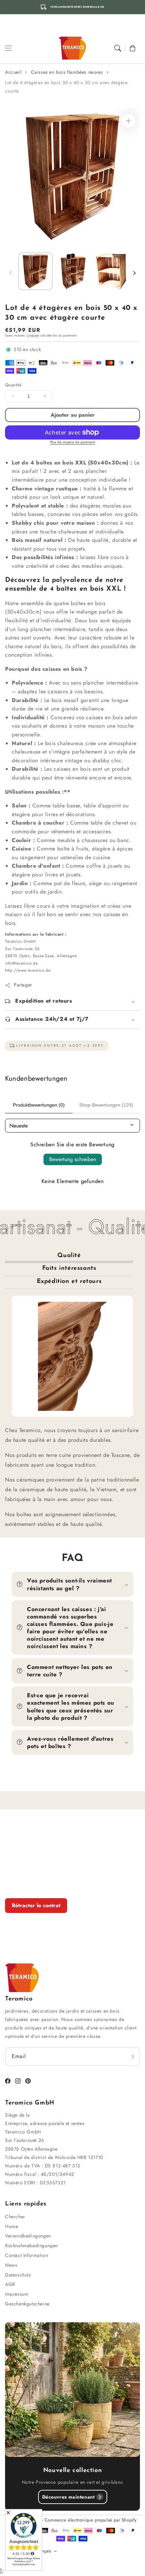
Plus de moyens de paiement (73, 442)
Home (11, 2226)
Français (43, 2551)
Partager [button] (23, 985)
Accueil (13, 72)
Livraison (33, 335)
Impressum (17, 2294)
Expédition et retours (69, 1282)
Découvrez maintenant (68, 2497)
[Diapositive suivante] (134, 273)
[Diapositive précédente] (11, 273)
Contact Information (26, 2255)
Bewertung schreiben (73, 1159)
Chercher (15, 2217)
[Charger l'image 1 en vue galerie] (35, 271)
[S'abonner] (133, 2056)
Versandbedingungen (28, 2236)
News (11, 2265)
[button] (8, 48)
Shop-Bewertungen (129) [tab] (106, 1105)
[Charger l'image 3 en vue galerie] (111, 271)
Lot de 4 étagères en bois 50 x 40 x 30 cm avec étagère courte (66, 87)
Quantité (13, 385)
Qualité (69, 1256)
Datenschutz (18, 2275)
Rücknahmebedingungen (32, 2246)
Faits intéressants (69, 1268)
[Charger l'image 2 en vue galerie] (73, 271)
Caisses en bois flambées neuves (67, 72)
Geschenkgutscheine (27, 2304)
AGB (10, 2284)
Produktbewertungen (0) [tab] (39, 1105)
